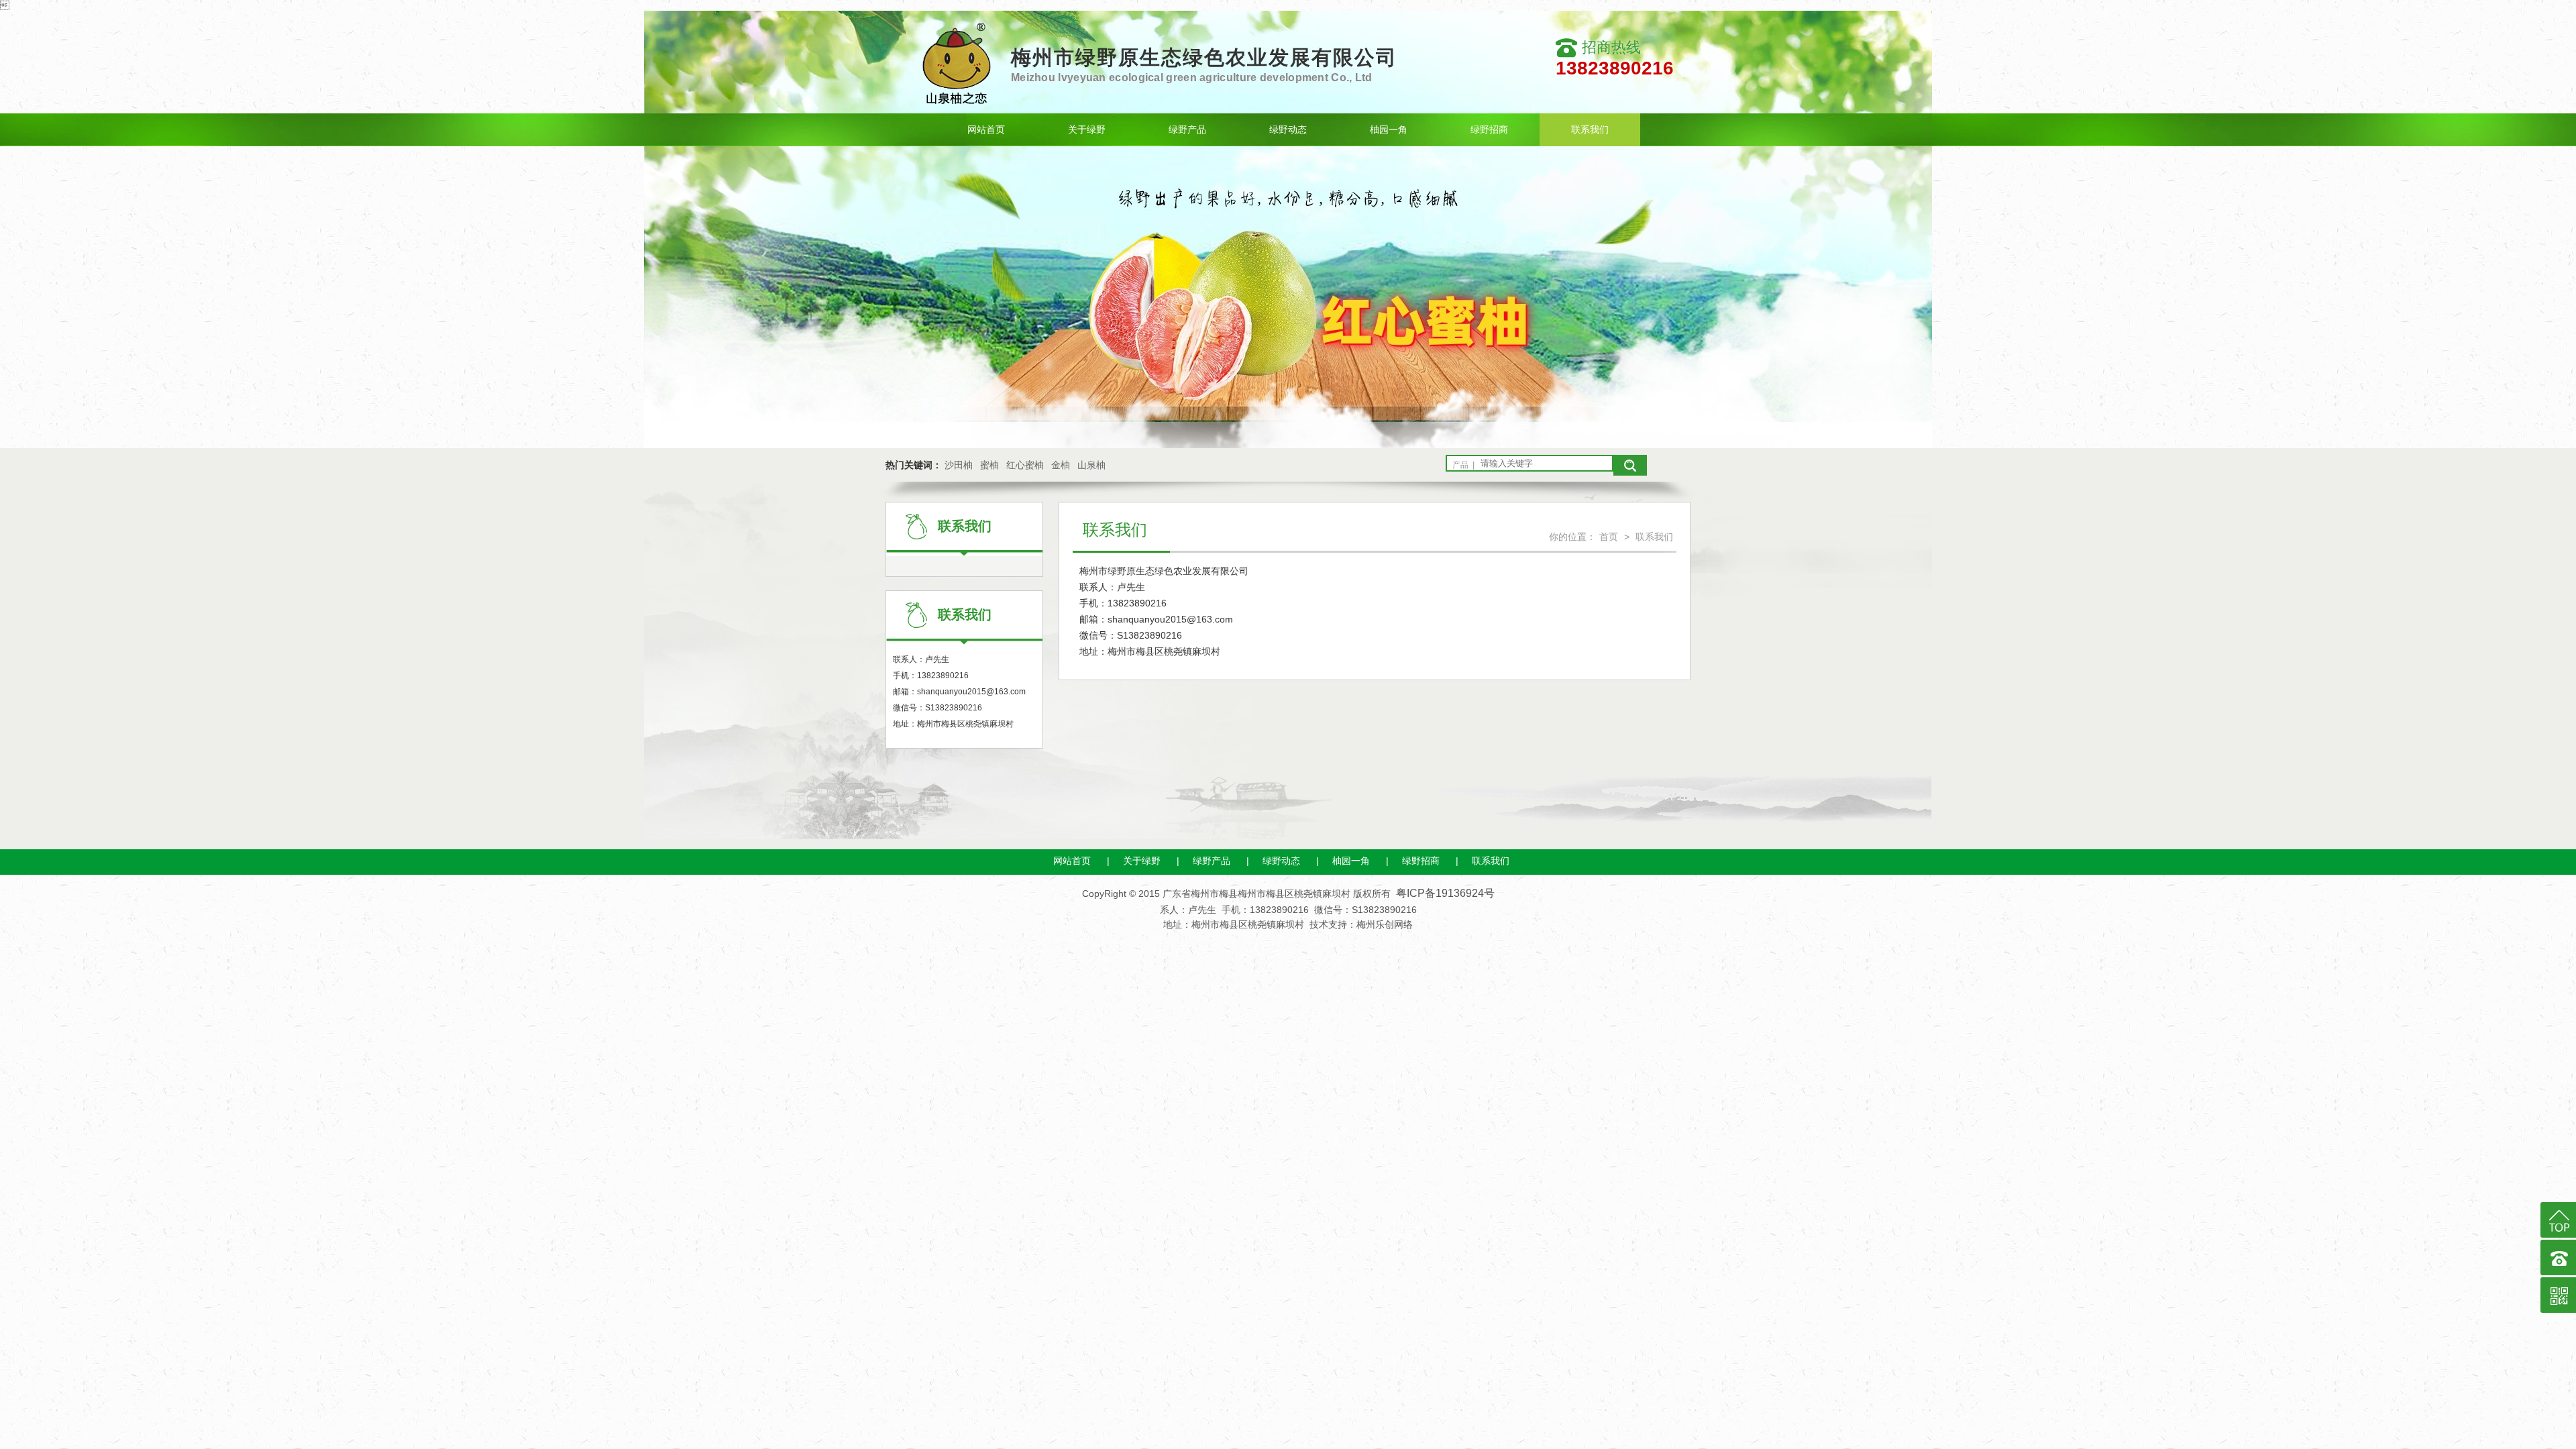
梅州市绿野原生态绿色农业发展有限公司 (1204, 57)
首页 (1609, 537)
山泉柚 (1091, 465)
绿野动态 (1288, 129)
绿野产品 (1187, 129)
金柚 (1061, 465)
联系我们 (1590, 129)
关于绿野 (1087, 129)
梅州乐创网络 (1385, 924)
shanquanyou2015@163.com (971, 692)
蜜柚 (989, 465)
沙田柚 (959, 465)
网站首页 (986, 129)
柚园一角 (1389, 129)
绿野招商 (1489, 129)
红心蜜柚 (1025, 465)
